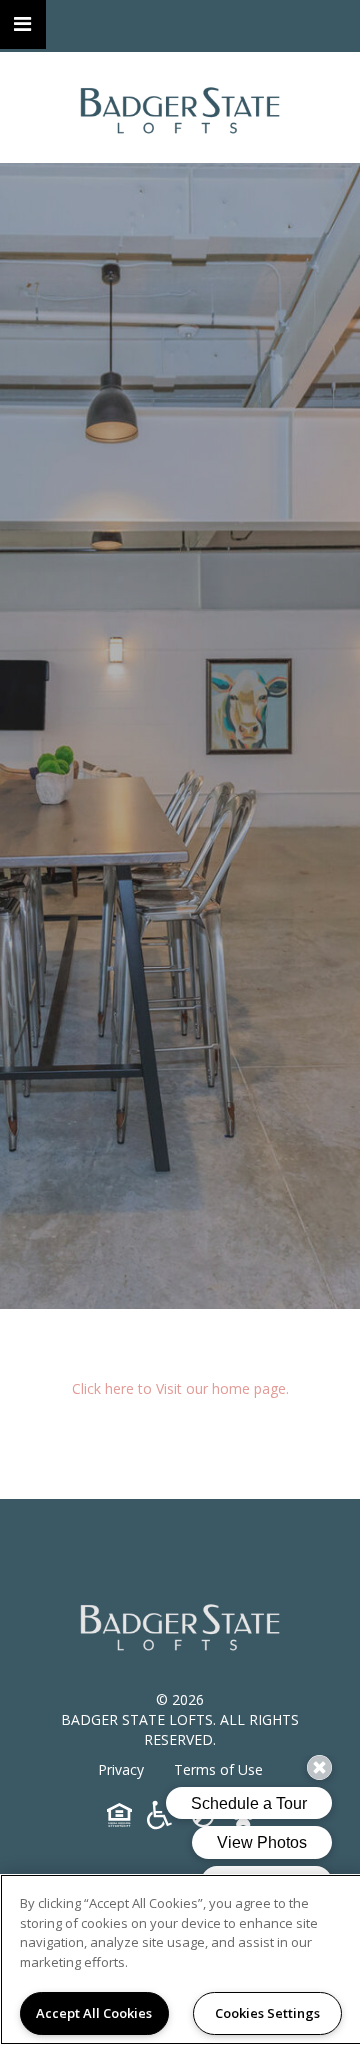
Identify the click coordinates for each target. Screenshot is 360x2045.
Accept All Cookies (94, 2013)
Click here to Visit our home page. (180, 1388)
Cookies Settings (267, 2013)
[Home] (180, 107)
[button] (23, 24)
